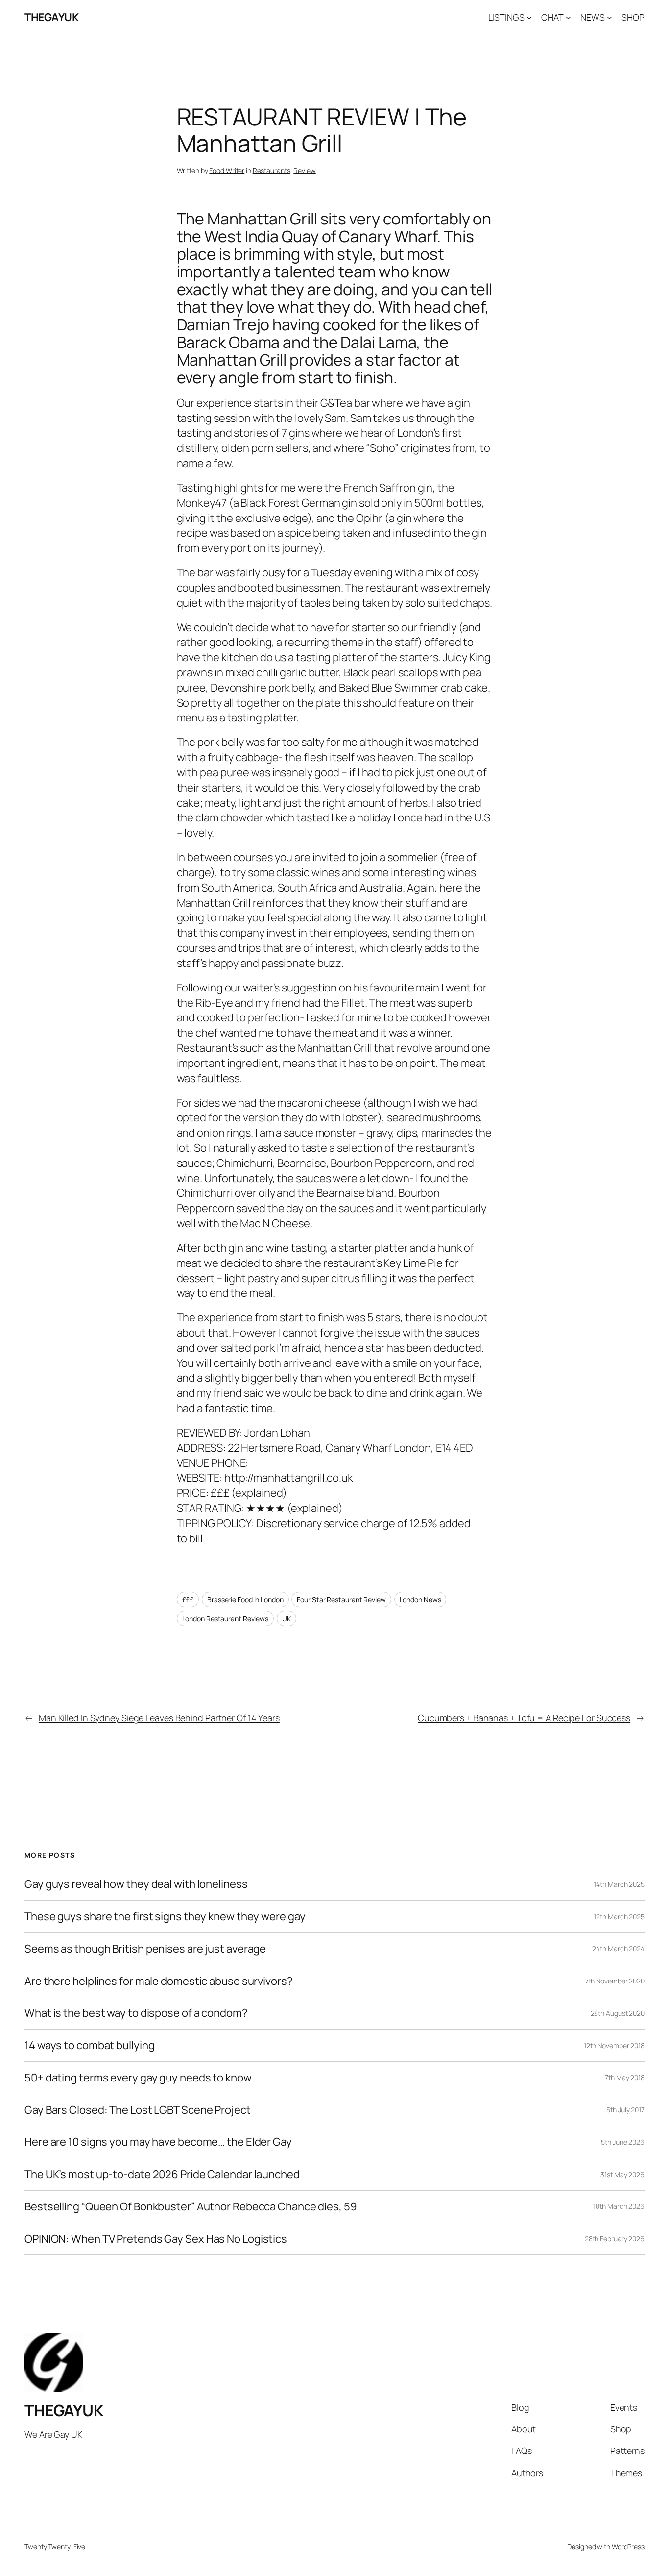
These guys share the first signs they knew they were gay (165, 1917)
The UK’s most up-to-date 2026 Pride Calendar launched (162, 2174)
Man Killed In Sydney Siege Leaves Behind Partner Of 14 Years (159, 1718)
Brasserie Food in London (245, 1599)
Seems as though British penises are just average (145, 1949)
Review (304, 170)
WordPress (628, 2546)
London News (420, 1599)
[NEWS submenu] (609, 17)
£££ (188, 1599)
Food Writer (227, 170)
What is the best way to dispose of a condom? (136, 2013)
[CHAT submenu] (568, 17)
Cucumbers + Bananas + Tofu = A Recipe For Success (524, 1718)
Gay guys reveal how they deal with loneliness (136, 1884)
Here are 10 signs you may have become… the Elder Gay (158, 2142)
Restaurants (272, 170)
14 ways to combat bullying (89, 2045)
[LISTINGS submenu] (529, 17)
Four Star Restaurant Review (341, 1599)
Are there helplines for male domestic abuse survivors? (159, 1981)
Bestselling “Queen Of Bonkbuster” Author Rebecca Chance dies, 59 (191, 2207)
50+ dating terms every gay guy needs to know (138, 2078)
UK (287, 1619)
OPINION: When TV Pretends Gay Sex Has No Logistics (156, 2239)
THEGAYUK (51, 17)
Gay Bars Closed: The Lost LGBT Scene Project (138, 2110)
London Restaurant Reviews (226, 1619)
